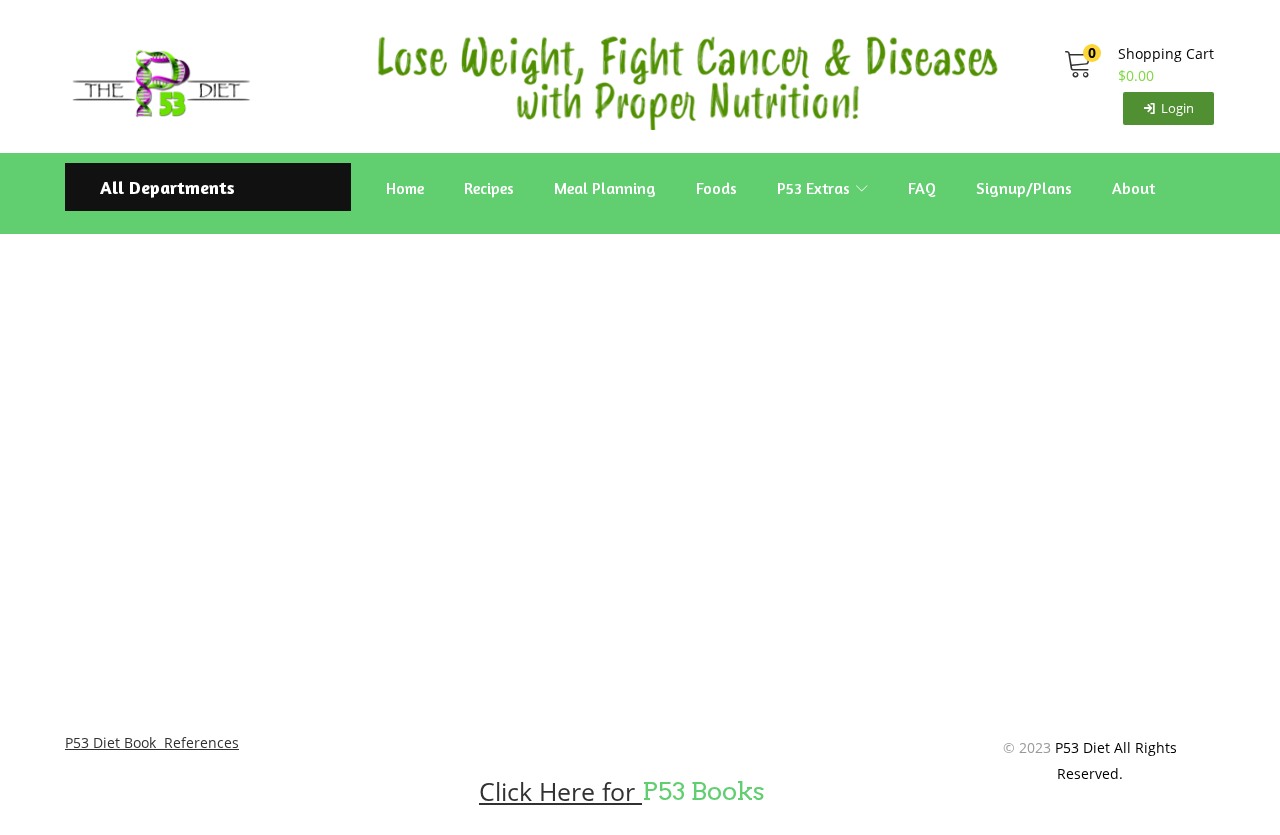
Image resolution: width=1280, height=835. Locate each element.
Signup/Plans (1024, 188)
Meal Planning (605, 188)
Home (405, 188)
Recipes (489, 188)
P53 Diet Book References (152, 742)
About (1133, 188)
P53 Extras (815, 188)
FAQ (922, 188)
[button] (1138, 65)
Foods (716, 188)
